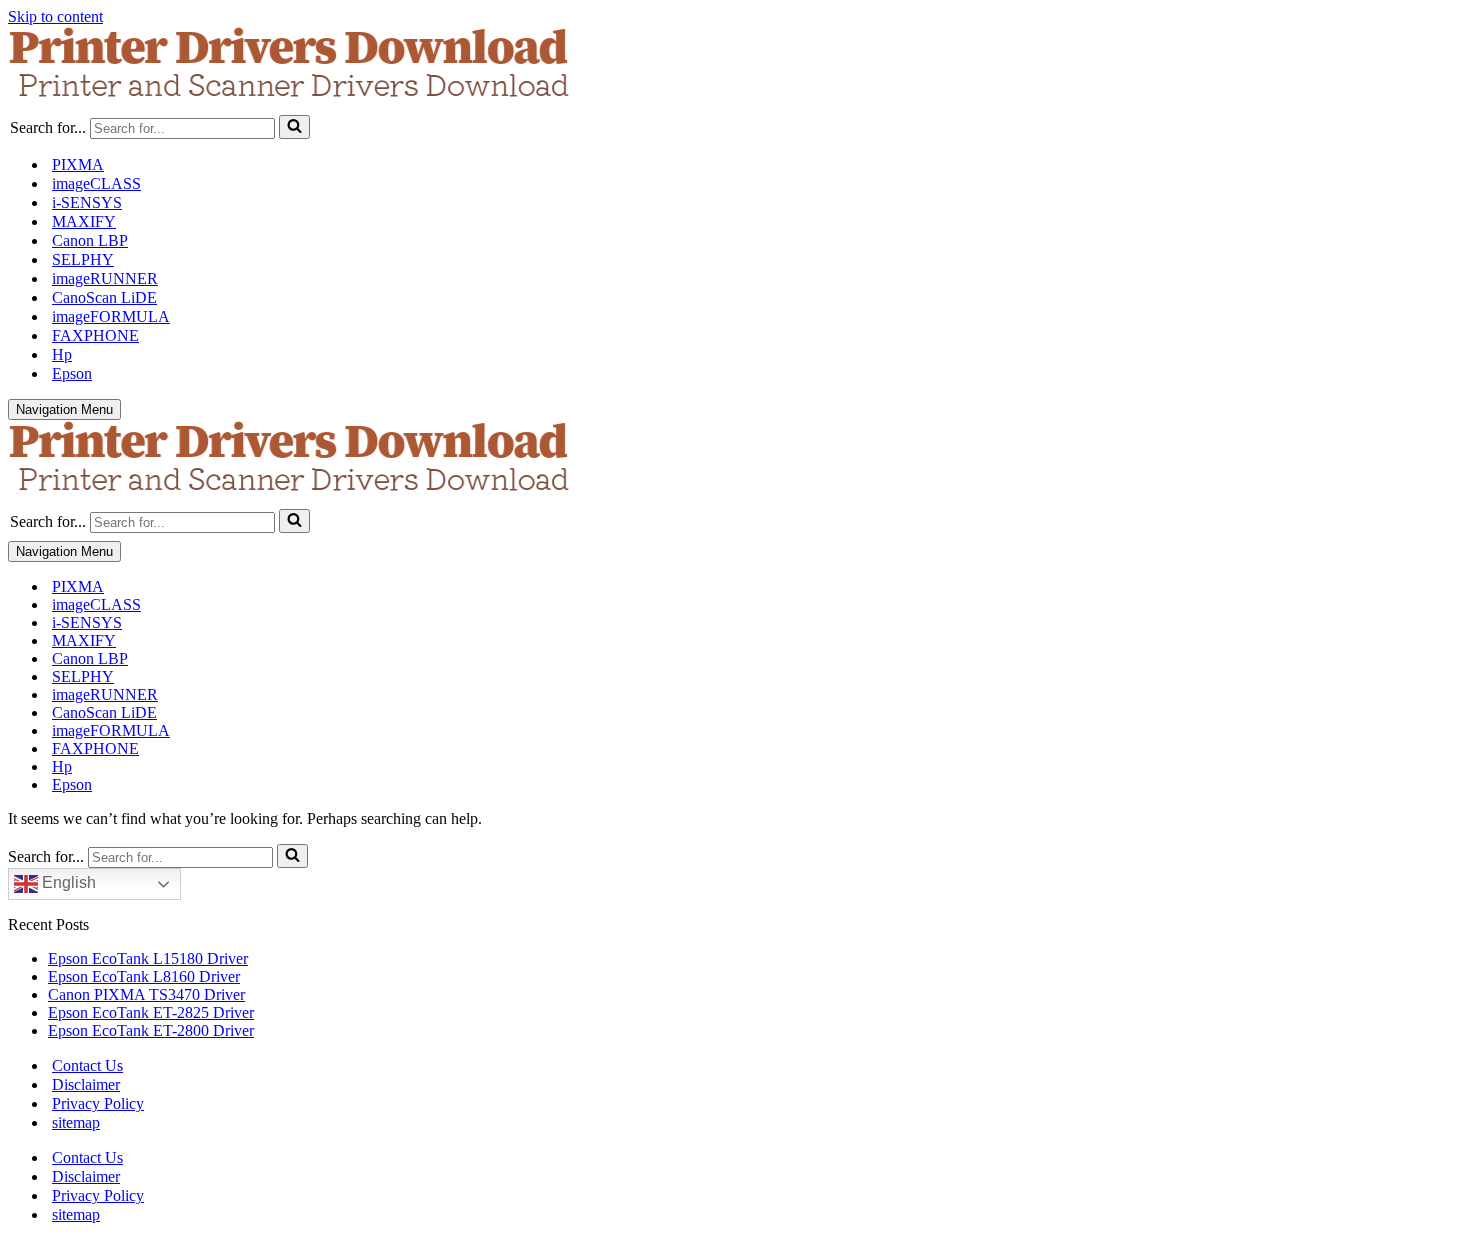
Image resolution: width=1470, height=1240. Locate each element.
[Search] (294, 127)
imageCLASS (96, 183)
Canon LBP (90, 240)
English (67, 882)
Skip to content (55, 16)
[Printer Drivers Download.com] (735, 66)
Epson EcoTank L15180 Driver (148, 958)
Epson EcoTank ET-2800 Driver (151, 1030)
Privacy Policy (98, 1103)
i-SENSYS (87, 202)
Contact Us (87, 1065)
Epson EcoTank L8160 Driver (144, 976)
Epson (72, 373)
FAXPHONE (95, 335)
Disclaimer (86, 1084)
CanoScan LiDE (104, 297)
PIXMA (78, 164)
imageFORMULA (111, 316)
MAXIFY (84, 221)
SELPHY (83, 259)
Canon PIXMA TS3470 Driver (146, 994)
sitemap (76, 1122)
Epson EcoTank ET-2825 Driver (151, 1012)
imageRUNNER (105, 278)
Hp (62, 354)
